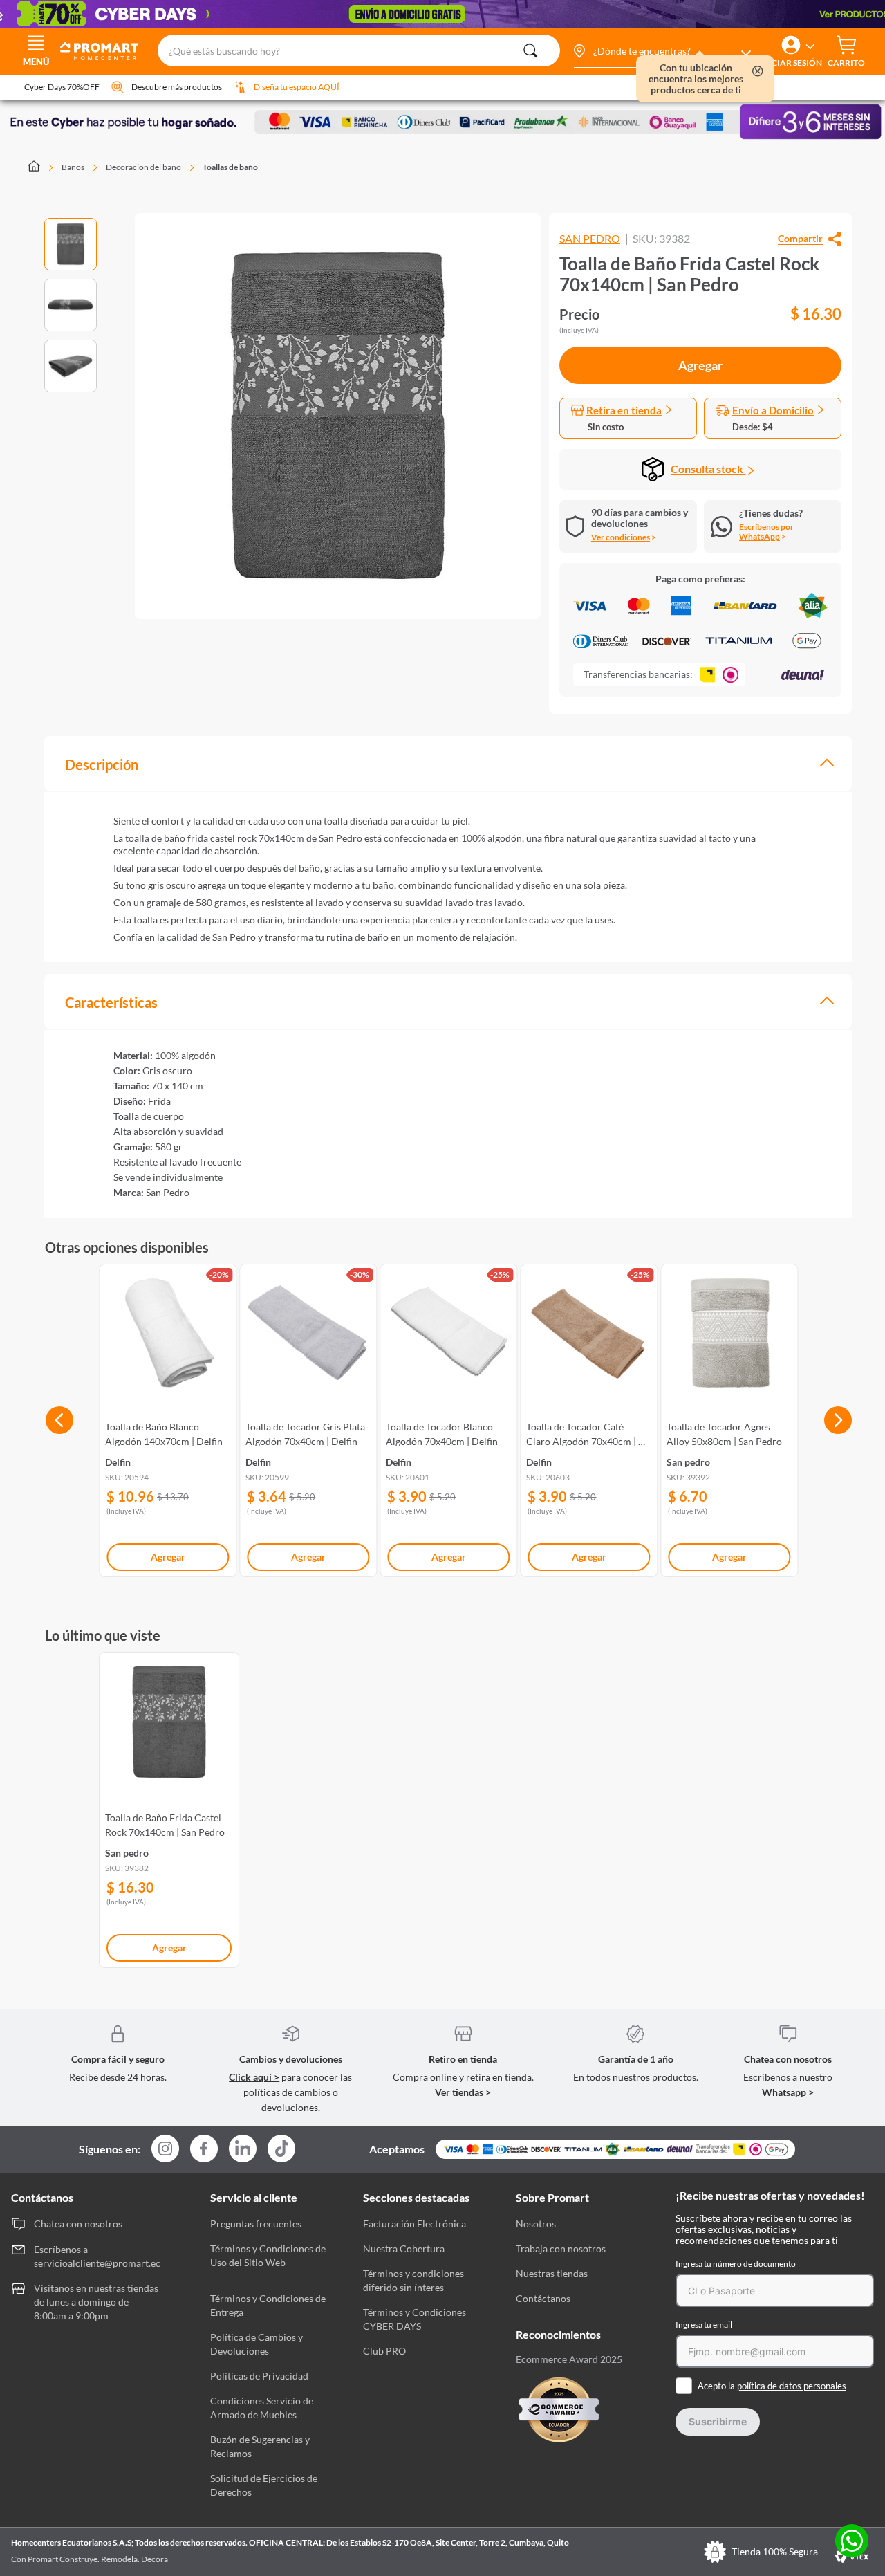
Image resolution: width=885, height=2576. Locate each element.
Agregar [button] (700, 365)
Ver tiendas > (463, 2092)
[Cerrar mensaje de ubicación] (758, 72)
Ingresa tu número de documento (736, 2264)
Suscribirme (718, 2421)
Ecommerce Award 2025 (569, 2359)
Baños (73, 167)
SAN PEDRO (590, 239)
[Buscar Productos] (530, 50)
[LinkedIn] (243, 2149)
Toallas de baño (230, 167)
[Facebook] (204, 2150)
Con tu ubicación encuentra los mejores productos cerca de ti (696, 79)
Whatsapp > (788, 2092)
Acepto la (772, 2386)
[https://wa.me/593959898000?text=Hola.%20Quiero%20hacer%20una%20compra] (852, 2542)
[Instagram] (165, 2150)
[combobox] (358, 51)
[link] (168, 1418)
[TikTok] (281, 2149)
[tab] (448, 763)
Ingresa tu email (704, 2325)
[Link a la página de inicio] (42, 167)
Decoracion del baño (143, 167)
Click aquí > (254, 2077)
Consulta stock (708, 469)
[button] (662, 51)
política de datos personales (792, 2386)
